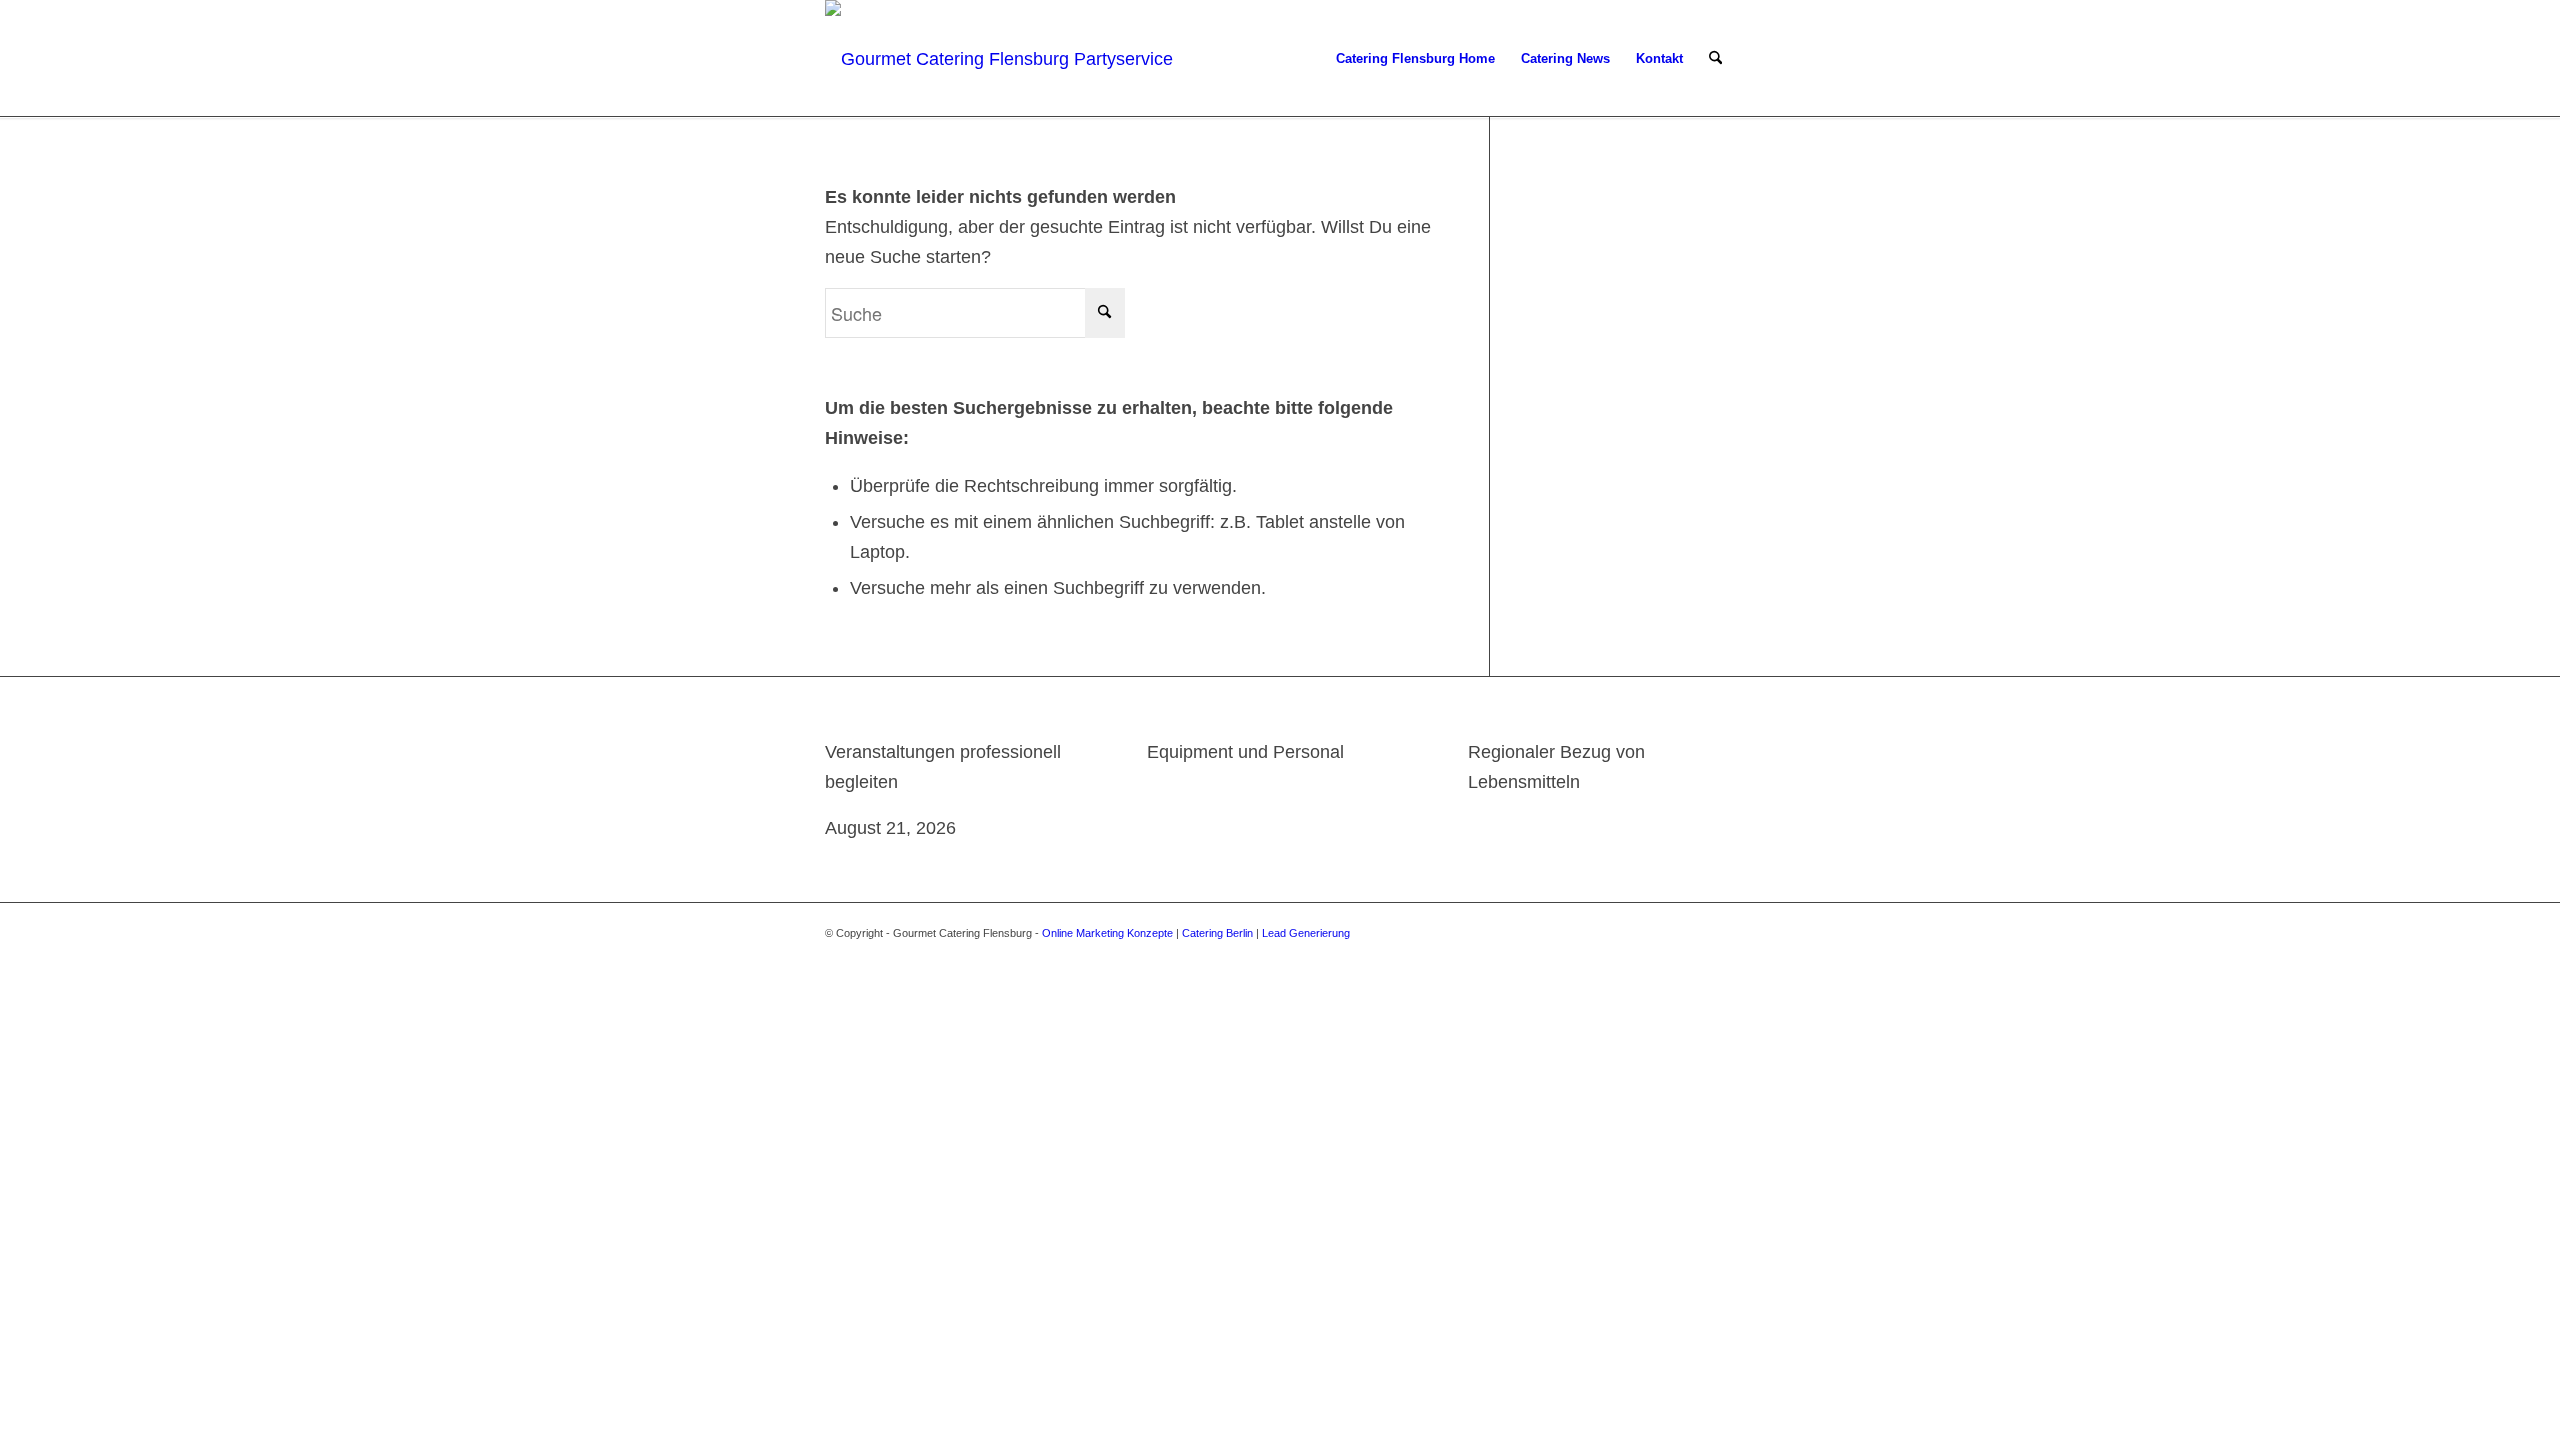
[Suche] (1715, 59)
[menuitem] (1415, 59)
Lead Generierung (1306, 933)
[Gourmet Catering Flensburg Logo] (1002, 59)
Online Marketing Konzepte (1107, 933)
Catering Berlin (1217, 933)
